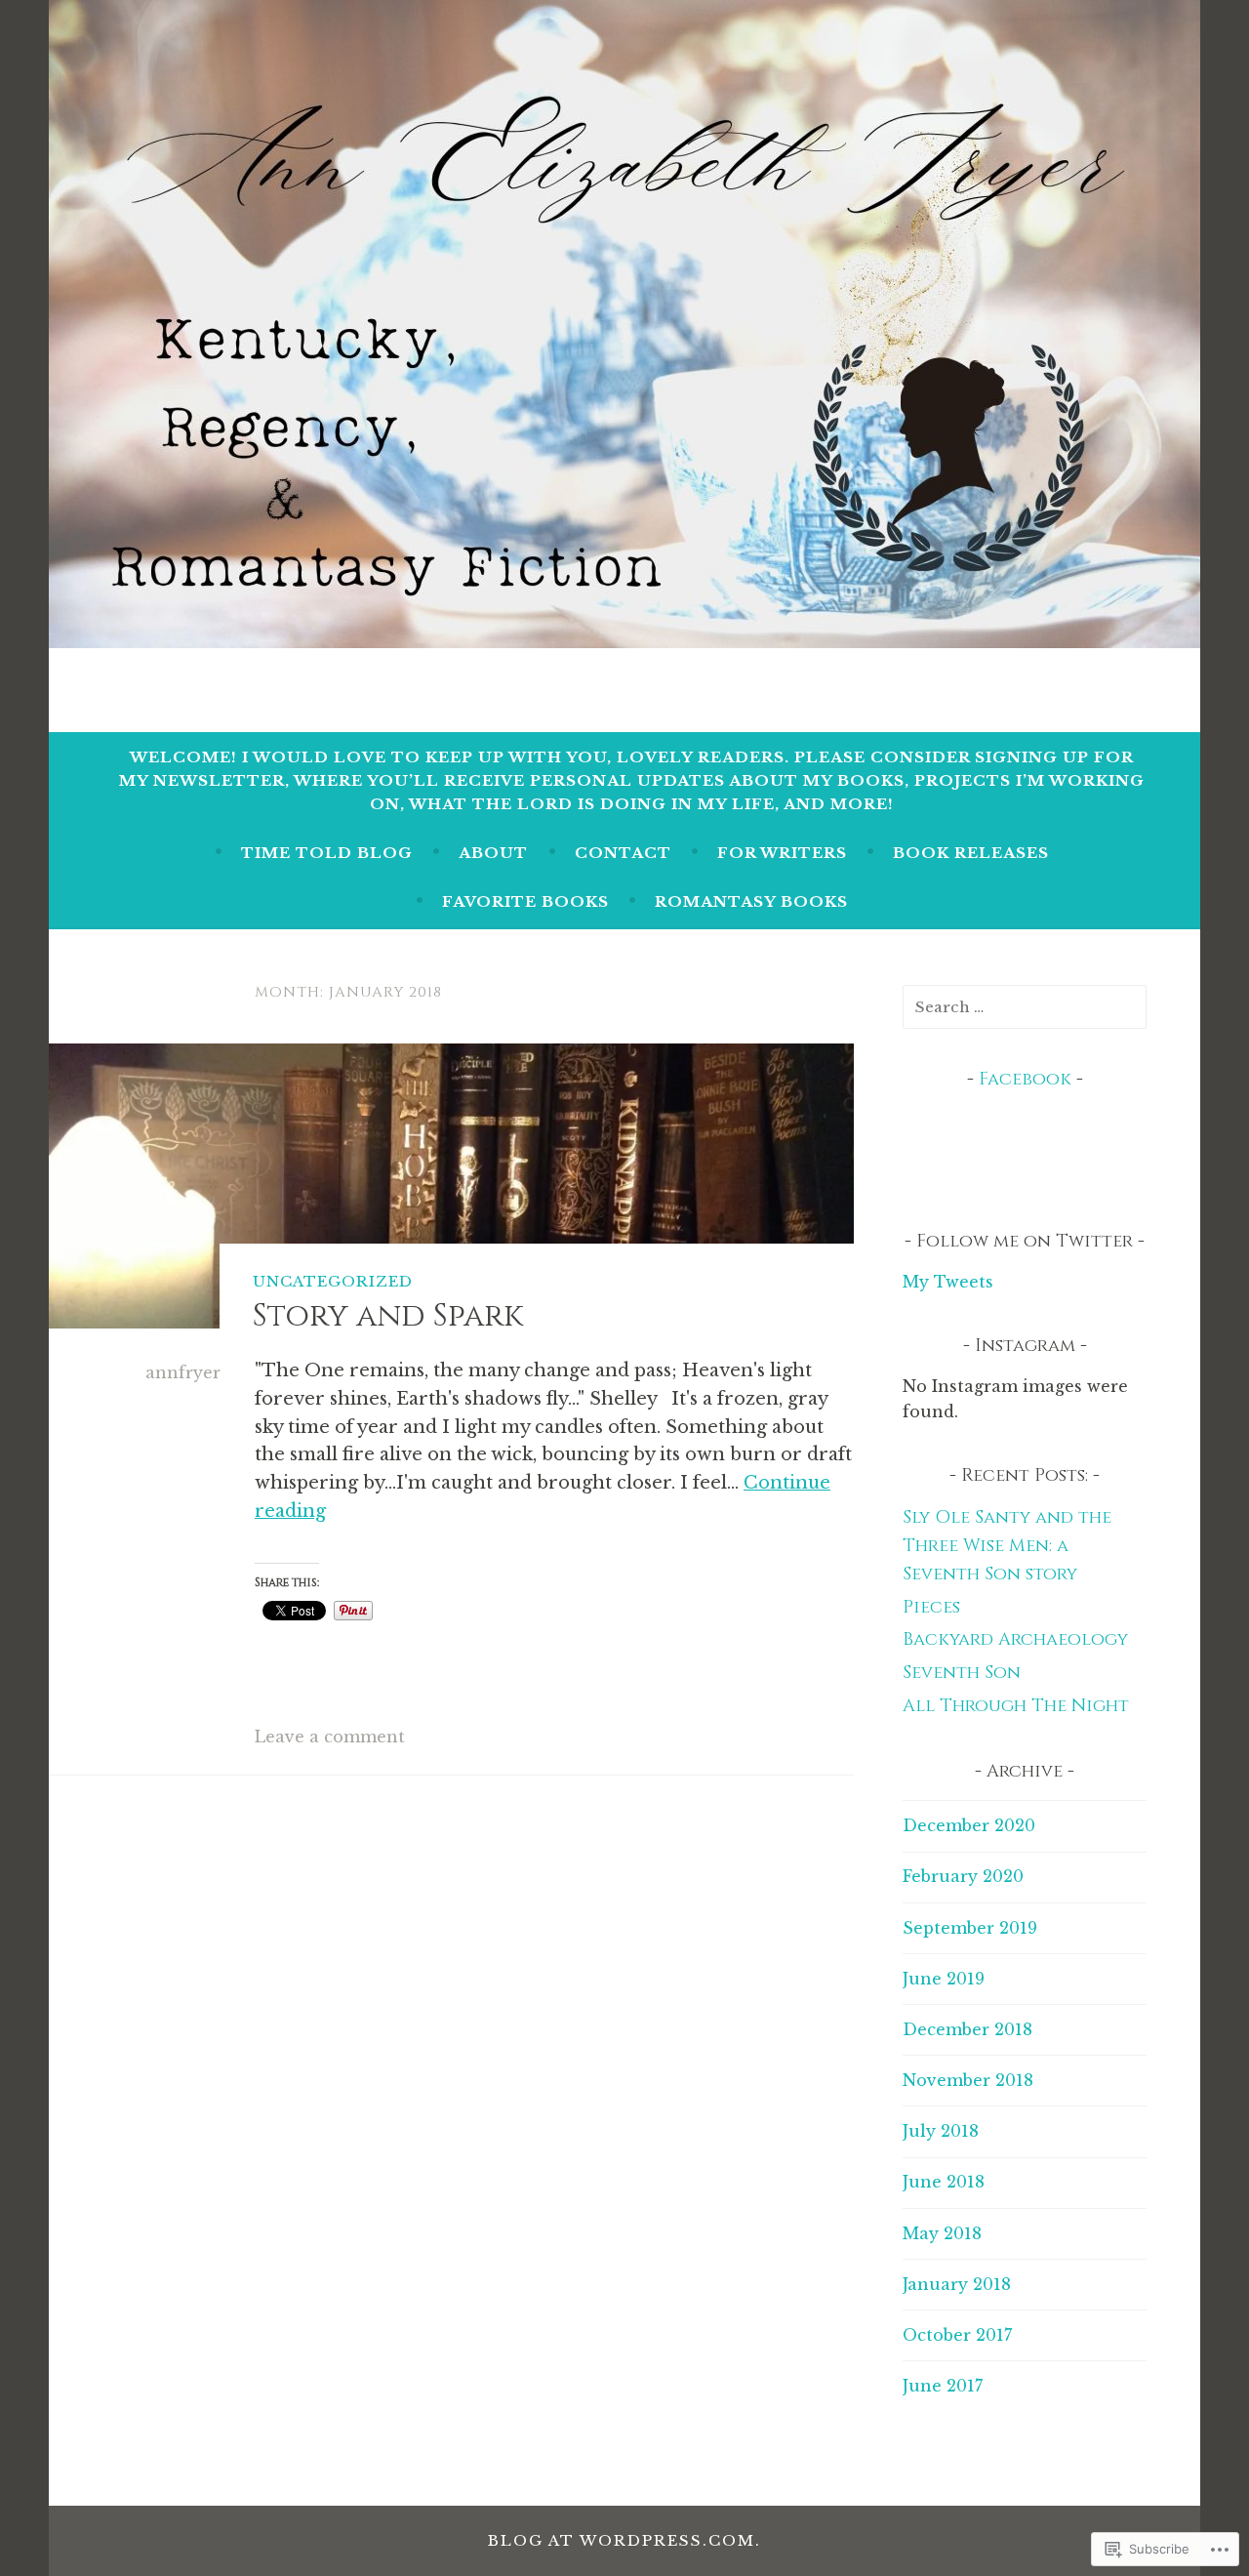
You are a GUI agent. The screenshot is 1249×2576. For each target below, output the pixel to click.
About (493, 853)
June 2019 (944, 1979)
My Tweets (948, 1282)
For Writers (782, 853)
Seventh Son (962, 1673)
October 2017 (957, 2335)
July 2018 (941, 2131)
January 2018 (957, 2284)
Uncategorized (333, 1281)
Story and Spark (388, 1316)
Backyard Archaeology (1015, 1639)
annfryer (183, 1372)
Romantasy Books (751, 901)
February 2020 (963, 1876)
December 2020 (969, 1825)
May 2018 (942, 2233)
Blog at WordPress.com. (624, 2540)
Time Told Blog (327, 853)
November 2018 (968, 2080)
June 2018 (944, 2182)
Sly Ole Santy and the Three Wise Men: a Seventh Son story (1007, 1546)
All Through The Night (1016, 1706)
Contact (623, 853)
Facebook (1025, 1079)
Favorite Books (525, 901)
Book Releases (971, 853)
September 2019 (970, 1928)
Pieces (931, 1607)
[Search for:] (1025, 1006)
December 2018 (967, 2029)
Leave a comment (330, 1737)
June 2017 (943, 2386)
